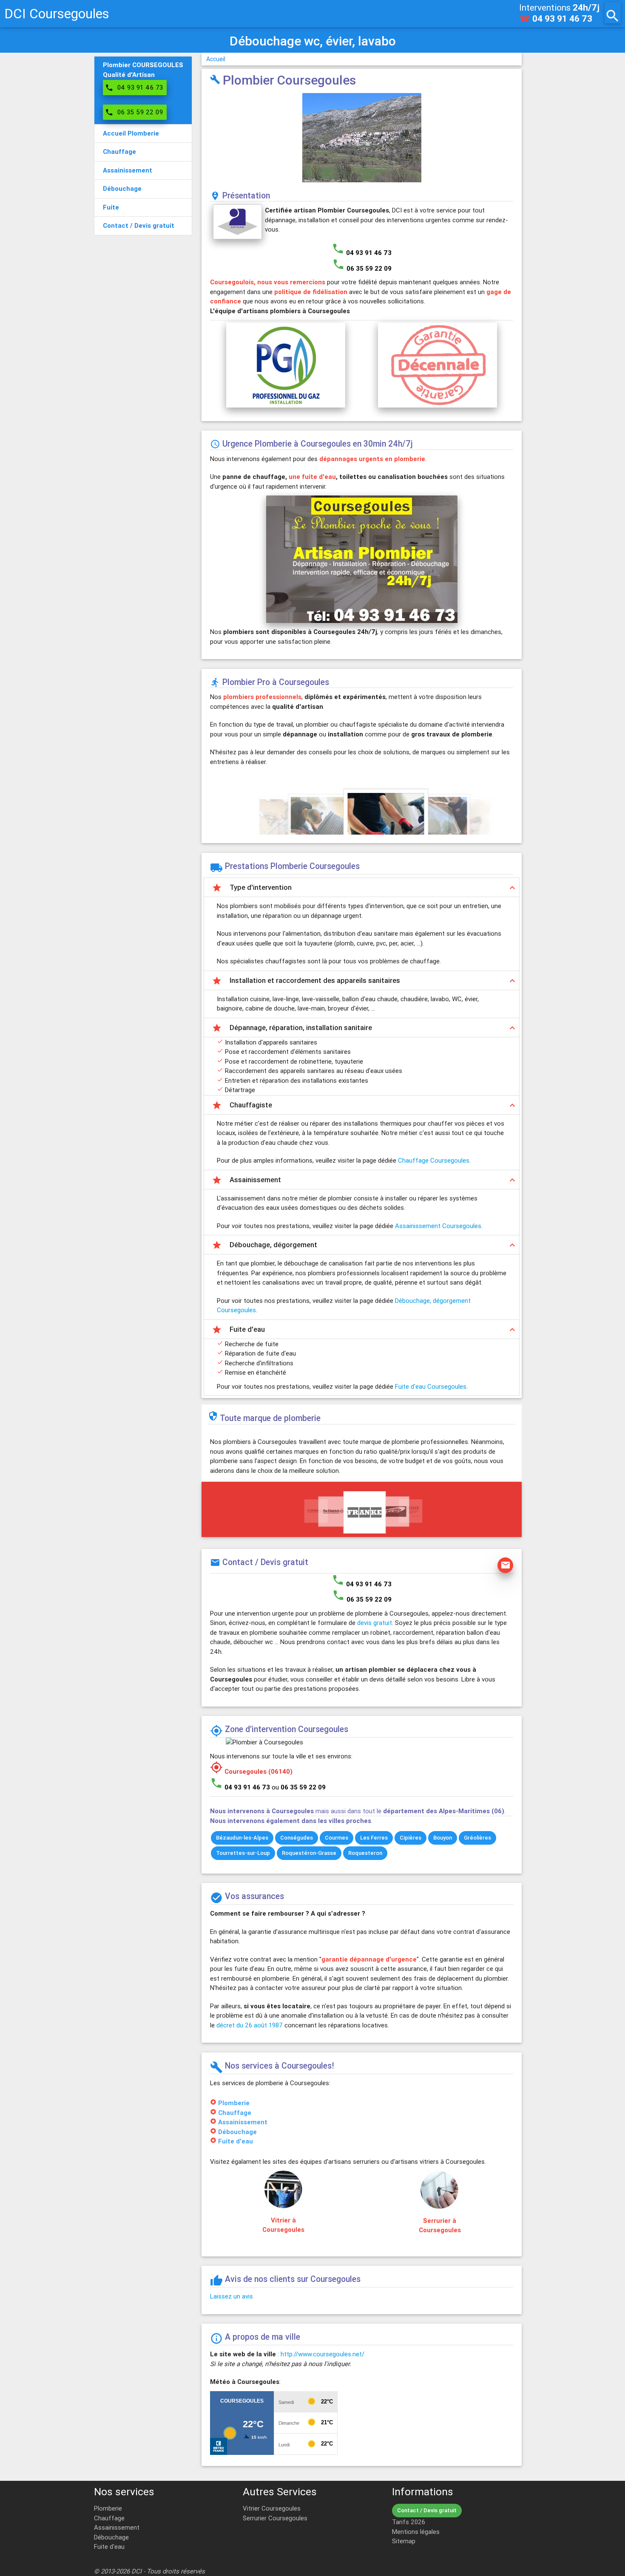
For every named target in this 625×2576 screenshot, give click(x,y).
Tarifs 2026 (409, 2522)
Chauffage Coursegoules (434, 1160)
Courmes (337, 1838)
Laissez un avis (232, 2296)
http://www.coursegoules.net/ (322, 2354)
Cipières (411, 1838)
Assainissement (243, 2122)
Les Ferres (374, 1838)
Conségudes (297, 1838)
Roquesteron (365, 1853)
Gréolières (477, 1838)
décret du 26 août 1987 (250, 2025)
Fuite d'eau (236, 2141)
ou (299, 1787)
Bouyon (443, 1838)
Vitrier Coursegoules (272, 2508)
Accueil (216, 59)
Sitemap (404, 2541)
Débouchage (237, 2132)
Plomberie (234, 2103)
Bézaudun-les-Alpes (242, 1838)
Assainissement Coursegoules (438, 1226)
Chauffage (235, 2113)
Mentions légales (416, 2532)
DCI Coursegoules (57, 13)
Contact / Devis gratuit (427, 2510)
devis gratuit (375, 1623)
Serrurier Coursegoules (275, 2518)
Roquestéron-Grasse (309, 1853)
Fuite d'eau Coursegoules (431, 1386)
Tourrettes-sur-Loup (243, 1853)
